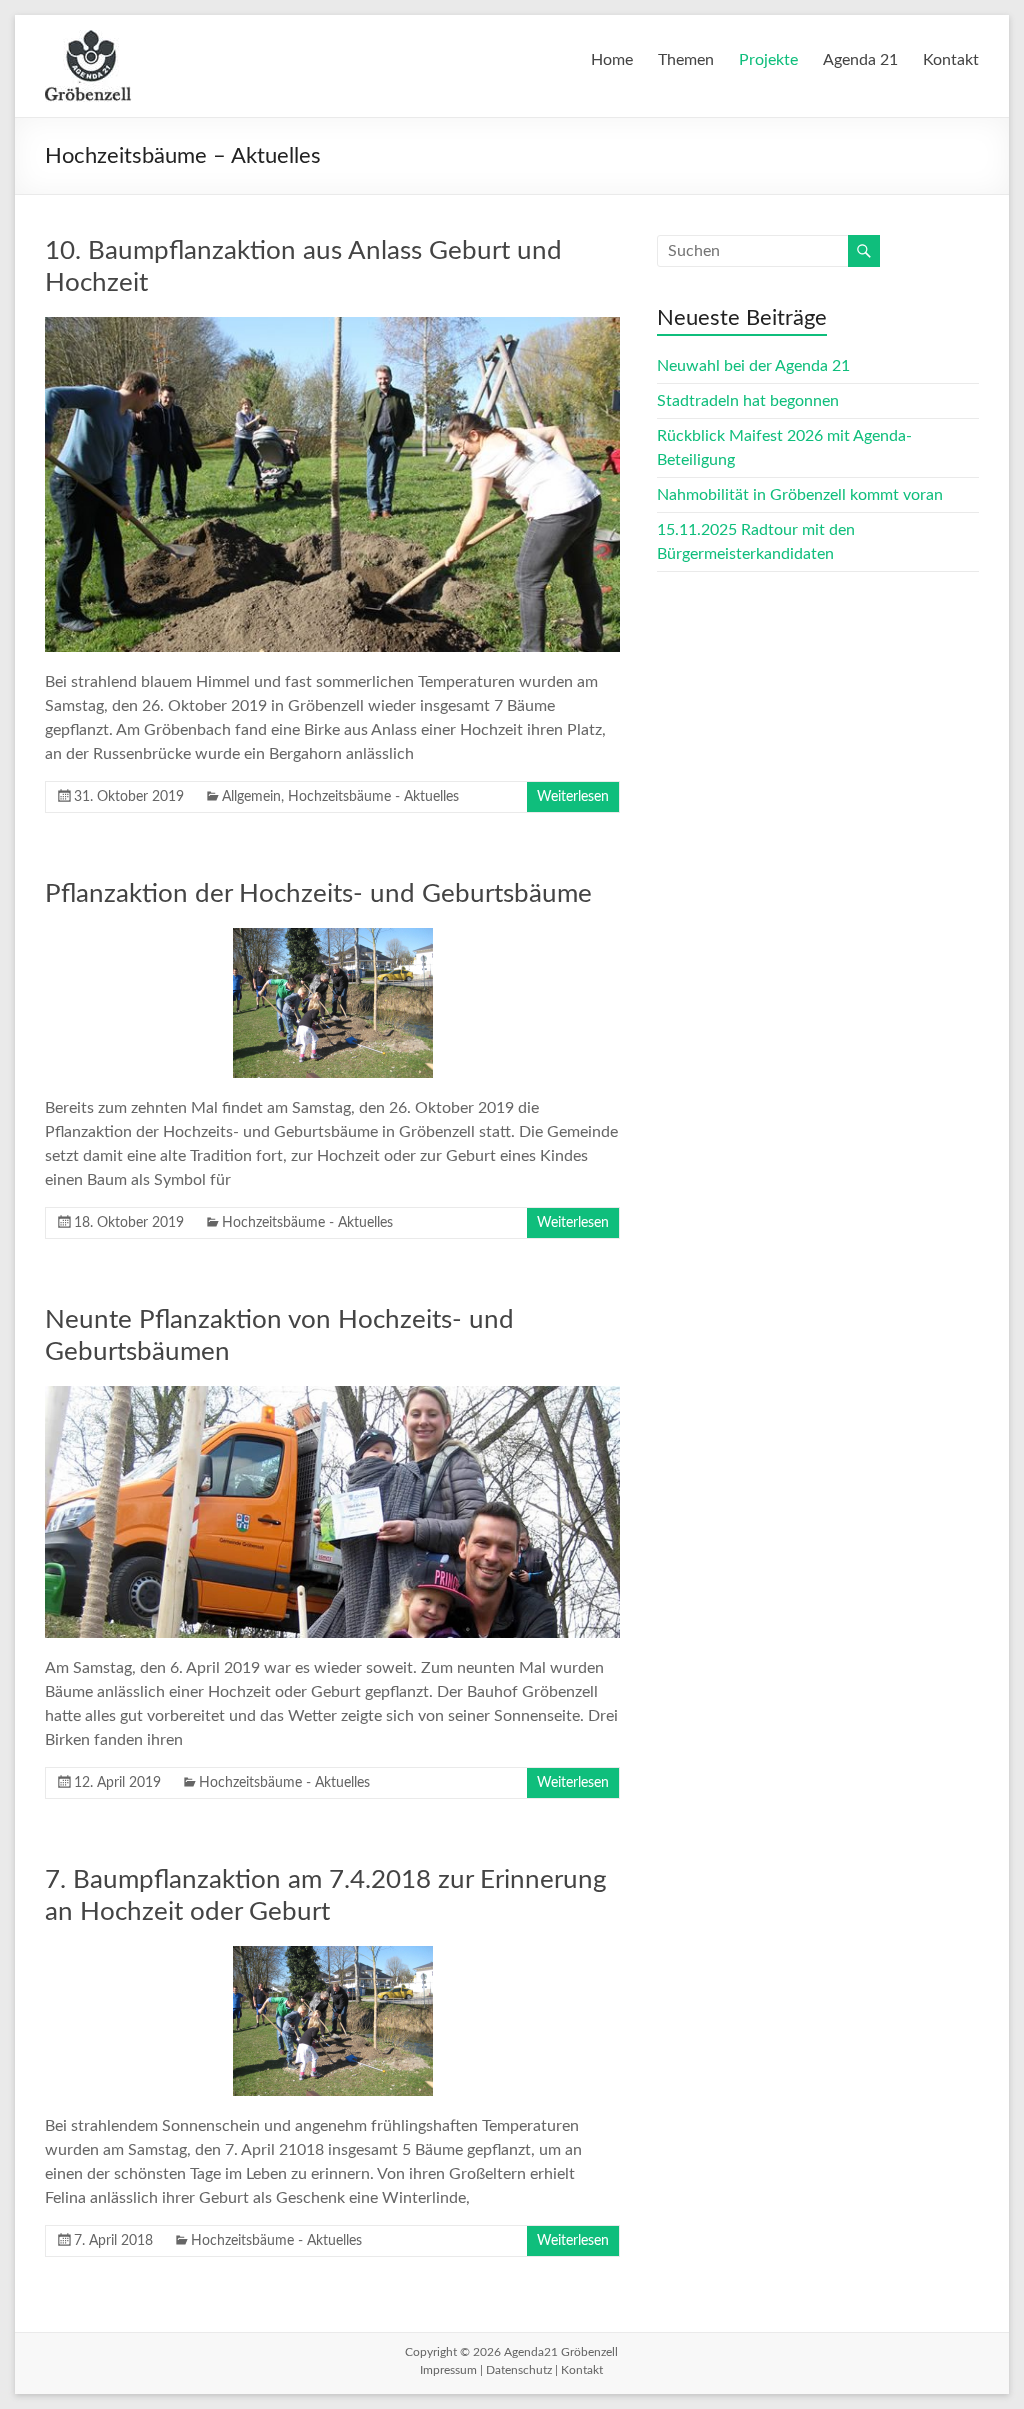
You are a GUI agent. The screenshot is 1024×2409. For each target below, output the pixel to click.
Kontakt (951, 60)
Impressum (448, 2370)
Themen (686, 60)
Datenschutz (519, 2370)
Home (612, 60)
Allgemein (251, 797)
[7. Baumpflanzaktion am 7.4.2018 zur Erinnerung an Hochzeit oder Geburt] (333, 1956)
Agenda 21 (860, 60)
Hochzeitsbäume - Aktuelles (373, 797)
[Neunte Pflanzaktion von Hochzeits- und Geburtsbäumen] (332, 1396)
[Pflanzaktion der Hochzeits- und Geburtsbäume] (333, 938)
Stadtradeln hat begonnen (748, 401)
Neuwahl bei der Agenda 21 (753, 366)
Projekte (768, 60)
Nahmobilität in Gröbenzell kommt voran (800, 495)
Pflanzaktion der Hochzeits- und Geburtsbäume (318, 894)
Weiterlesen (573, 797)
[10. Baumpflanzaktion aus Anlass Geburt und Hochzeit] (332, 327)
